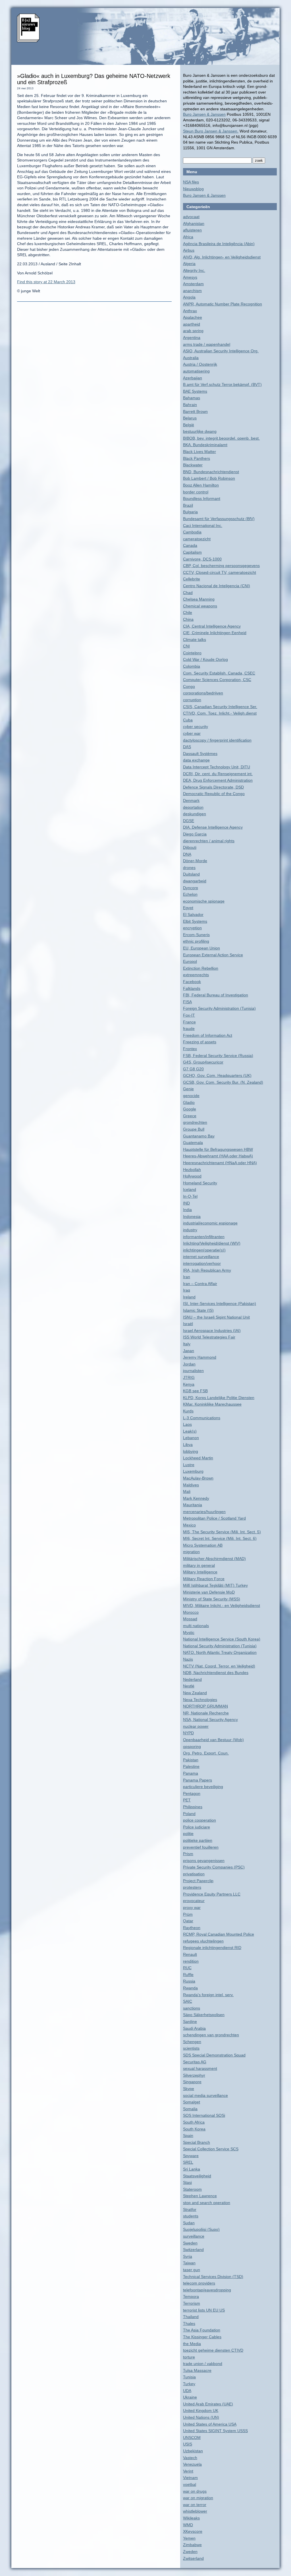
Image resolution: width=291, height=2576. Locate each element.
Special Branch (197, 2142)
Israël (188, 1324)
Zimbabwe (192, 2545)
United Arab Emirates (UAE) (208, 2404)
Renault (190, 1954)
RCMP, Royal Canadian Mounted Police (219, 1934)
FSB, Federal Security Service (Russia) (218, 1056)
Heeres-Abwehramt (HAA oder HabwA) (218, 1156)
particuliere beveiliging (203, 1787)
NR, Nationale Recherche (206, 1713)
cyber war (192, 733)
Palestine (191, 1766)
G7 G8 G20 (193, 1069)
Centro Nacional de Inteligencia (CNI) (217, 586)
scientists (191, 2048)
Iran (187, 1277)
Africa (188, 237)
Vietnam (190, 2478)
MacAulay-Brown (198, 1478)
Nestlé (189, 1686)
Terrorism (192, 2303)
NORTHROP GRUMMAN (205, 1706)
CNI (186, 646)
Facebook (192, 982)
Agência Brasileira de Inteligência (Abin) (219, 244)
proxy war (192, 1907)
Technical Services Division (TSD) (213, 2277)
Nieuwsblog (193, 189)
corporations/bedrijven (203, 693)
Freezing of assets (200, 1042)
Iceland (190, 1189)
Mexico (189, 1525)
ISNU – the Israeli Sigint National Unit (216, 1317)
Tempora (191, 2296)
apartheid (192, 324)
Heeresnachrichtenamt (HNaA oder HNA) (220, 1163)
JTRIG (189, 1377)
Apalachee (193, 317)
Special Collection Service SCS (211, 2149)
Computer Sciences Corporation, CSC (217, 680)
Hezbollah (192, 1170)
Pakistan (191, 1760)
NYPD (188, 1733)
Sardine (190, 2022)
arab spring (193, 331)
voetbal (190, 2484)
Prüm (188, 1914)
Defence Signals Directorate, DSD (213, 787)
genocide (191, 1096)
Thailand (191, 2317)
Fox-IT (189, 1015)
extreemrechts (196, 975)
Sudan (189, 2223)
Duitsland (191, 874)
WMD (188, 2525)
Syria (188, 2256)
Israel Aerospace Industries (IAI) (212, 1331)
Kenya (189, 1384)
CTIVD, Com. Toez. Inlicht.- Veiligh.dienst (220, 713)
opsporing (192, 1747)
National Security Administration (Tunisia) (220, 1646)
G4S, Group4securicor (203, 1062)
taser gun (192, 2270)
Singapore (192, 2082)
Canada (190, 545)
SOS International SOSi (204, 2115)
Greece (190, 1116)
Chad (188, 593)
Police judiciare (197, 1827)
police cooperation (199, 1820)
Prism (188, 1854)
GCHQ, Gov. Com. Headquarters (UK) (217, 1075)
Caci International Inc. (203, 525)
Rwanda (190, 1988)
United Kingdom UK (201, 2411)
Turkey (189, 2384)
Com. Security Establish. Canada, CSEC (219, 673)
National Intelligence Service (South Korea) (222, 1639)
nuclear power (196, 1726)
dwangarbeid (195, 881)
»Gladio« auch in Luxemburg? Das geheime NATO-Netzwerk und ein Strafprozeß (94, 79)
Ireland (189, 1297)
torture (189, 2357)
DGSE (189, 821)
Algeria (189, 264)
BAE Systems (195, 391)
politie (188, 1834)
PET (187, 1800)
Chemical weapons (200, 606)
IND (186, 1203)
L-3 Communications (202, 1418)
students (191, 2216)
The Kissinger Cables (202, 2337)
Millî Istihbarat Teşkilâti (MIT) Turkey (215, 1585)
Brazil (188, 505)
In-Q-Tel (190, 1196)
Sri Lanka (192, 2169)
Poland (189, 1814)
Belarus (190, 418)
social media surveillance (205, 2095)
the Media (192, 2344)
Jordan (189, 1364)
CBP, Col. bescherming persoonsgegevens (221, 566)
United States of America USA (210, 2424)
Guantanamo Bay (199, 1136)
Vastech (190, 2458)
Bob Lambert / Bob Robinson (209, 478)
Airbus (189, 250)
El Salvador (193, 914)
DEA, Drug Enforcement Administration (218, 780)
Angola (189, 297)
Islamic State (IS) (198, 1310)
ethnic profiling (196, 941)
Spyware (191, 2156)
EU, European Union (201, 948)
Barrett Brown (195, 411)
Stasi (187, 2182)
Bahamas (192, 398)
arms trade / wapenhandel (207, 344)
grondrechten (195, 1122)
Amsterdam (193, 284)
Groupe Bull (194, 1129)
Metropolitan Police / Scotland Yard (214, 1518)
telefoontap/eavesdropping (207, 2290)
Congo (189, 686)
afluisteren (192, 230)
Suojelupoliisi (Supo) (201, 2229)
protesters (192, 1887)
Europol (190, 961)
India (187, 1210)
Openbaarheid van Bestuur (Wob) (213, 1740)
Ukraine (190, 2397)
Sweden (190, 2243)
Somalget (192, 2102)
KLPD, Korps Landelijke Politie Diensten (219, 1398)
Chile (188, 613)
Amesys (190, 277)
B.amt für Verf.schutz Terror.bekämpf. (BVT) (222, 384)
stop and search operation (207, 2203)
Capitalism (192, 552)
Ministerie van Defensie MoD (209, 1592)
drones (189, 868)
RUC (187, 1968)
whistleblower (195, 2511)
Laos (187, 1424)
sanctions (192, 2008)
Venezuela (192, 2464)
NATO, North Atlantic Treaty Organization (220, 1652)
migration (191, 1552)
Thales (189, 2323)
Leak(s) (190, 1431)
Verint (188, 2471)
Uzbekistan (193, 2451)
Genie (188, 1089)
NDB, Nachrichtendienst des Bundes (216, 1673)
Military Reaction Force (204, 1579)
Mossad (190, 1619)
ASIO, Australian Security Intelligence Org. (221, 351)
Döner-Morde (195, 861)
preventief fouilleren (201, 1847)
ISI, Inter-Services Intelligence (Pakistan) (220, 1303)
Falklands (192, 988)
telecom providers (199, 2283)
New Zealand (195, 1693)
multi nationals (196, 1626)
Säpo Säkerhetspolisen (204, 2015)
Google (190, 1109)
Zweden (190, 2552)
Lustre (189, 1465)
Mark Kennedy (196, 1498)
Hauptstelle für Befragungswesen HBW (218, 1149)
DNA (187, 854)
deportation (193, 807)
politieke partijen (198, 1840)
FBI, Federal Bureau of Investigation (216, 995)
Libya (188, 1445)
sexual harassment (200, 2068)
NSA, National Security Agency (210, 1720)
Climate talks (195, 640)
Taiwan (189, 2263)
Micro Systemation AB (203, 1545)
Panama (191, 1773)
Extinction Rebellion (201, 968)
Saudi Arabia (194, 2028)
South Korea (194, 2129)
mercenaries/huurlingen (204, 1512)
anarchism (192, 291)
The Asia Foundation (202, 2330)
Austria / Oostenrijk (200, 364)
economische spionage (204, 901)
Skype (189, 2089)
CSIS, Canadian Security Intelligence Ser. (220, 707)
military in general (199, 1565)
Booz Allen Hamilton (201, 485)
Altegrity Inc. (194, 270)
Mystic (189, 1632)
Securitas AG (195, 2062)
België (189, 425)
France (189, 1022)
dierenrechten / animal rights (209, 841)
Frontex (190, 1049)
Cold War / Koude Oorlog (205, 659)
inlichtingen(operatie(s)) (204, 1250)
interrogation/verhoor (202, 1263)
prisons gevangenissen (204, 1861)
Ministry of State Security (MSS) (212, 1599)
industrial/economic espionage (210, 1223)
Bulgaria (190, 512)
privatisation (194, 1874)
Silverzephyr (194, 2075)
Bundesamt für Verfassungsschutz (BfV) (219, 519)
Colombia (192, 666)
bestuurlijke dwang (200, 431)
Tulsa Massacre (197, 2370)
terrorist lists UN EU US (204, 2310)
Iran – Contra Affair (200, 1284)
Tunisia (189, 2377)
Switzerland (193, 2250)
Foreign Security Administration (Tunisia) (219, 1008)
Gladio (189, 1102)
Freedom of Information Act (208, 1035)
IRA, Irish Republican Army (207, 1270)
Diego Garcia (195, 834)
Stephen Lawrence (200, 2196)
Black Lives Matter (199, 452)
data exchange (196, 760)
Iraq (187, 1290)
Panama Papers (198, 1780)
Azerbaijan (193, 378)
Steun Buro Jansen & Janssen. (211, 131)
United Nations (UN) (201, 2417)
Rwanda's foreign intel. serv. (208, 1995)
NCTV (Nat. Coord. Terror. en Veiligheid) (219, 1666)
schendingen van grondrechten (211, 2035)
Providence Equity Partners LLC (212, 1894)
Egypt (188, 908)
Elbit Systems (195, 921)
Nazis (188, 1659)
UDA (187, 2391)
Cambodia (192, 532)
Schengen (192, 2042)
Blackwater (193, 465)
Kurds (188, 1411)
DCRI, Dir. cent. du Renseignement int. (218, 774)
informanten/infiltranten (204, 1237)
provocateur (194, 1901)
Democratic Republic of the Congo (214, 794)
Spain (188, 2136)
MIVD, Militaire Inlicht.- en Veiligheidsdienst (222, 1605)
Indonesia (192, 1216)
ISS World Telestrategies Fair (209, 1337)
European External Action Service (213, 955)
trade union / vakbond (203, 2364)
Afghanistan (194, 224)
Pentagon (192, 1793)
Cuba (188, 720)
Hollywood (192, 1176)
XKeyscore (193, 2531)
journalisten (193, 1371)
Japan (189, 1351)
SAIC (188, 2001)
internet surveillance (201, 1257)
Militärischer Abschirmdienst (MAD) (214, 1559)
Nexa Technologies (200, 1700)
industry (190, 1230)
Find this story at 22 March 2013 (46, 282)
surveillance (194, 2236)
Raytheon (192, 1928)
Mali (187, 1491)
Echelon (190, 894)
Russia (189, 1981)
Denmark (191, 800)
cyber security (196, 727)
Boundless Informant (202, 498)
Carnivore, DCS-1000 (202, 559)
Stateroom (192, 2189)
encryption (192, 928)
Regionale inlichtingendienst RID (212, 1948)
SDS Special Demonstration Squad (214, 2055)
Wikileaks (191, 2518)
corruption (192, 700)
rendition (191, 1961)
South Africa (194, 2122)
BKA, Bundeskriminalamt (205, 445)
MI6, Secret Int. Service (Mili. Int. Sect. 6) (220, 1538)
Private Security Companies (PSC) (214, 1867)
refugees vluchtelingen (203, 1941)
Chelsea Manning (199, 599)
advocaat (191, 217)
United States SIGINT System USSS (215, 2431)
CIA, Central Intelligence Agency (212, 626)
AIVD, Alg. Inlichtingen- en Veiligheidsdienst (222, 257)
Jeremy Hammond (200, 1357)
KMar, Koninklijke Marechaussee (212, 1404)
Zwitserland (193, 2558)
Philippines (193, 1807)
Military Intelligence (200, 1572)
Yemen (189, 2538)
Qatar (188, 1921)
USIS (188, 2444)
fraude (189, 1029)
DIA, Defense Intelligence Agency (213, 827)
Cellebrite (192, 579)
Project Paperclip (198, 1881)
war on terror (195, 2505)
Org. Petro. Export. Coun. (206, 1753)
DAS (187, 747)
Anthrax (190, 311)
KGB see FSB (195, 1391)
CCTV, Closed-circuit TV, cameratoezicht (220, 572)
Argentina (192, 338)
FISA (187, 1002)
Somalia (190, 2109)
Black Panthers (197, 458)
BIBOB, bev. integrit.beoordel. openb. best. (221, 438)
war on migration (198, 2498)
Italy (187, 1344)
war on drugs (195, 2491)
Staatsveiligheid (197, 2176)
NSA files (191, 182)
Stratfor (190, 2209)
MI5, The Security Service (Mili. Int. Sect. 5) (222, 1532)
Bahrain (190, 405)
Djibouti (190, 847)
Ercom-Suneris (196, 935)
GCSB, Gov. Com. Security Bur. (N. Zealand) (223, 1082)
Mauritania (193, 1505)
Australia (191, 358)
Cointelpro (192, 653)
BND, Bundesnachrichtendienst (211, 472)
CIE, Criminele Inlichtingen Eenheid (215, 633)
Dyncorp (191, 888)
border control (196, 492)
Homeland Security (200, 1183)
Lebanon (191, 1438)
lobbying (191, 1451)
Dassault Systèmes (200, 754)
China (188, 619)
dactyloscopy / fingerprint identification (217, 740)
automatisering (196, 371)
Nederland (192, 1679)
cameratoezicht (197, 539)
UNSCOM (192, 2438)
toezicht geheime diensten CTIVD (213, 2350)
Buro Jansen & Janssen (204, 114)
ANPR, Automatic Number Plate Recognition (223, 304)
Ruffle (188, 1975)
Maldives (191, 1485)
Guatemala (193, 1143)
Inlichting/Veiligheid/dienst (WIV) (212, 1243)
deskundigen (195, 814)
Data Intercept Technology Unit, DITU (217, 767)
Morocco (191, 1612)
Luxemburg (193, 1471)
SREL (188, 2162)
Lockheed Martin (198, 1458)
